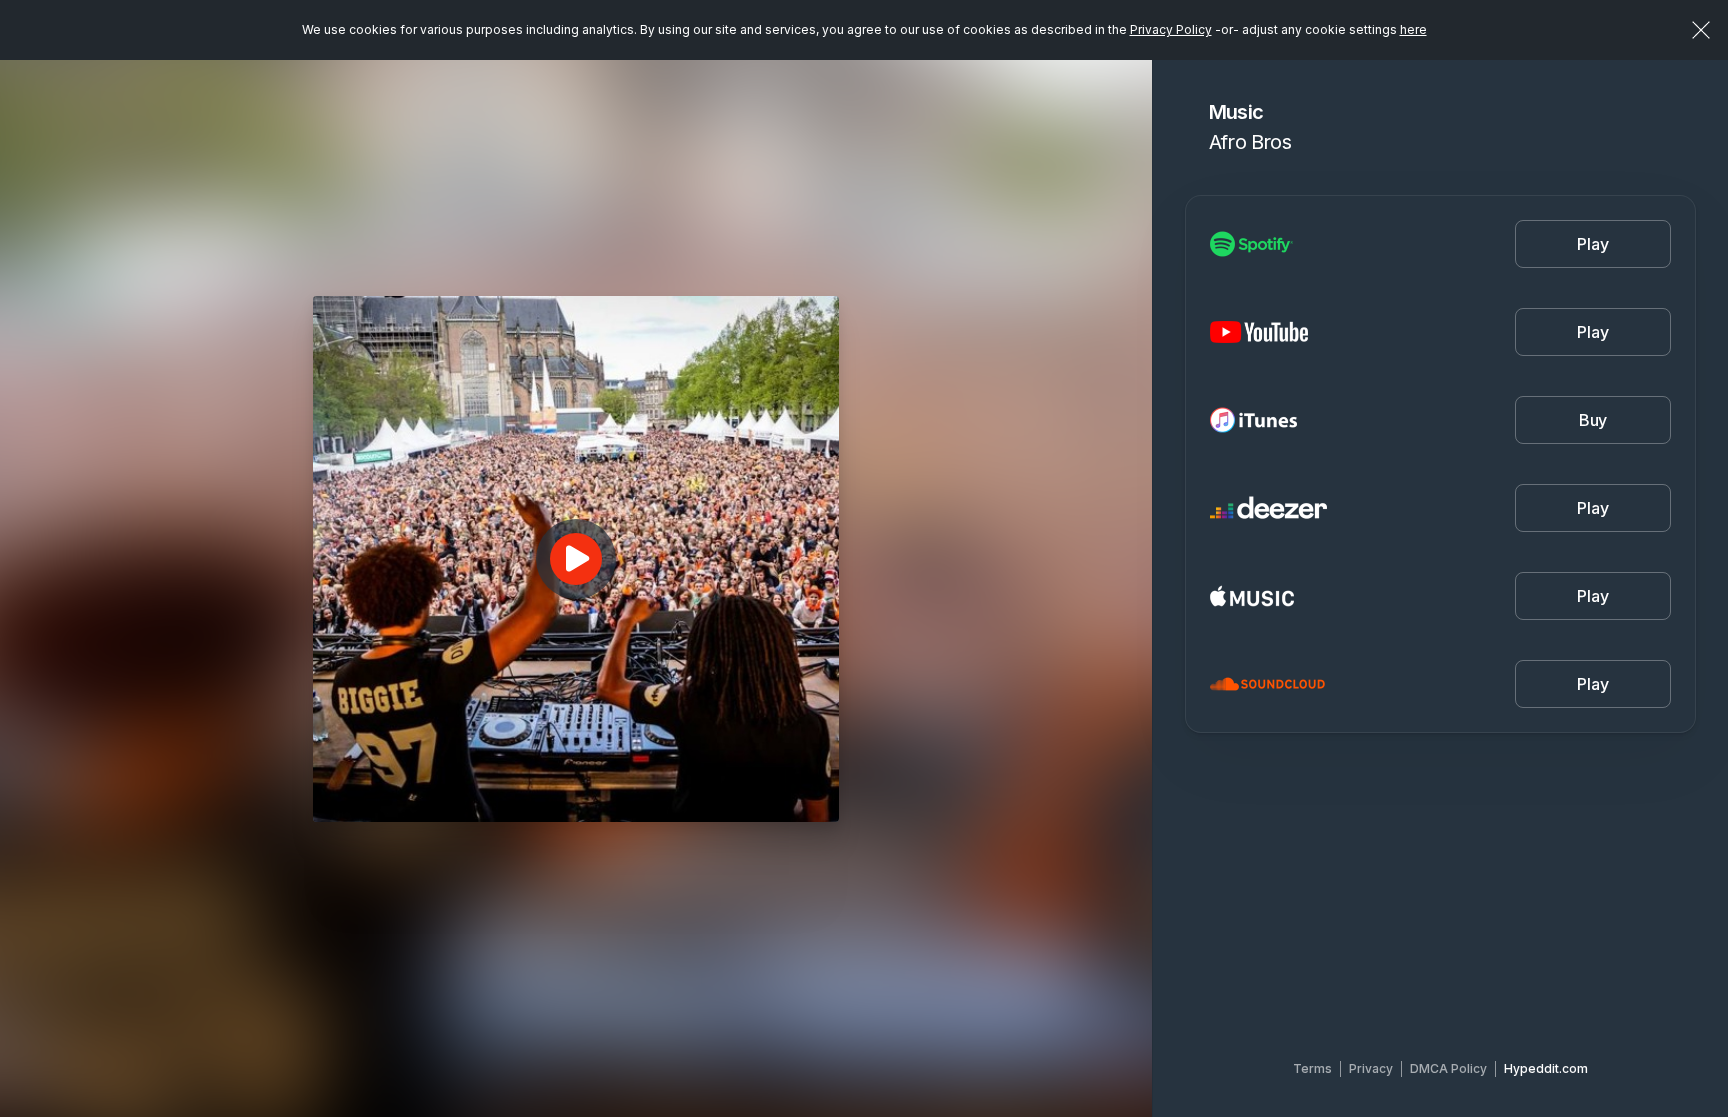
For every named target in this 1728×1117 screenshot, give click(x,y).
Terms (1312, 1068)
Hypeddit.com (1546, 1068)
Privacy (1371, 1068)
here (1413, 29)
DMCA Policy (1448, 1068)
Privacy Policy (1171, 29)
